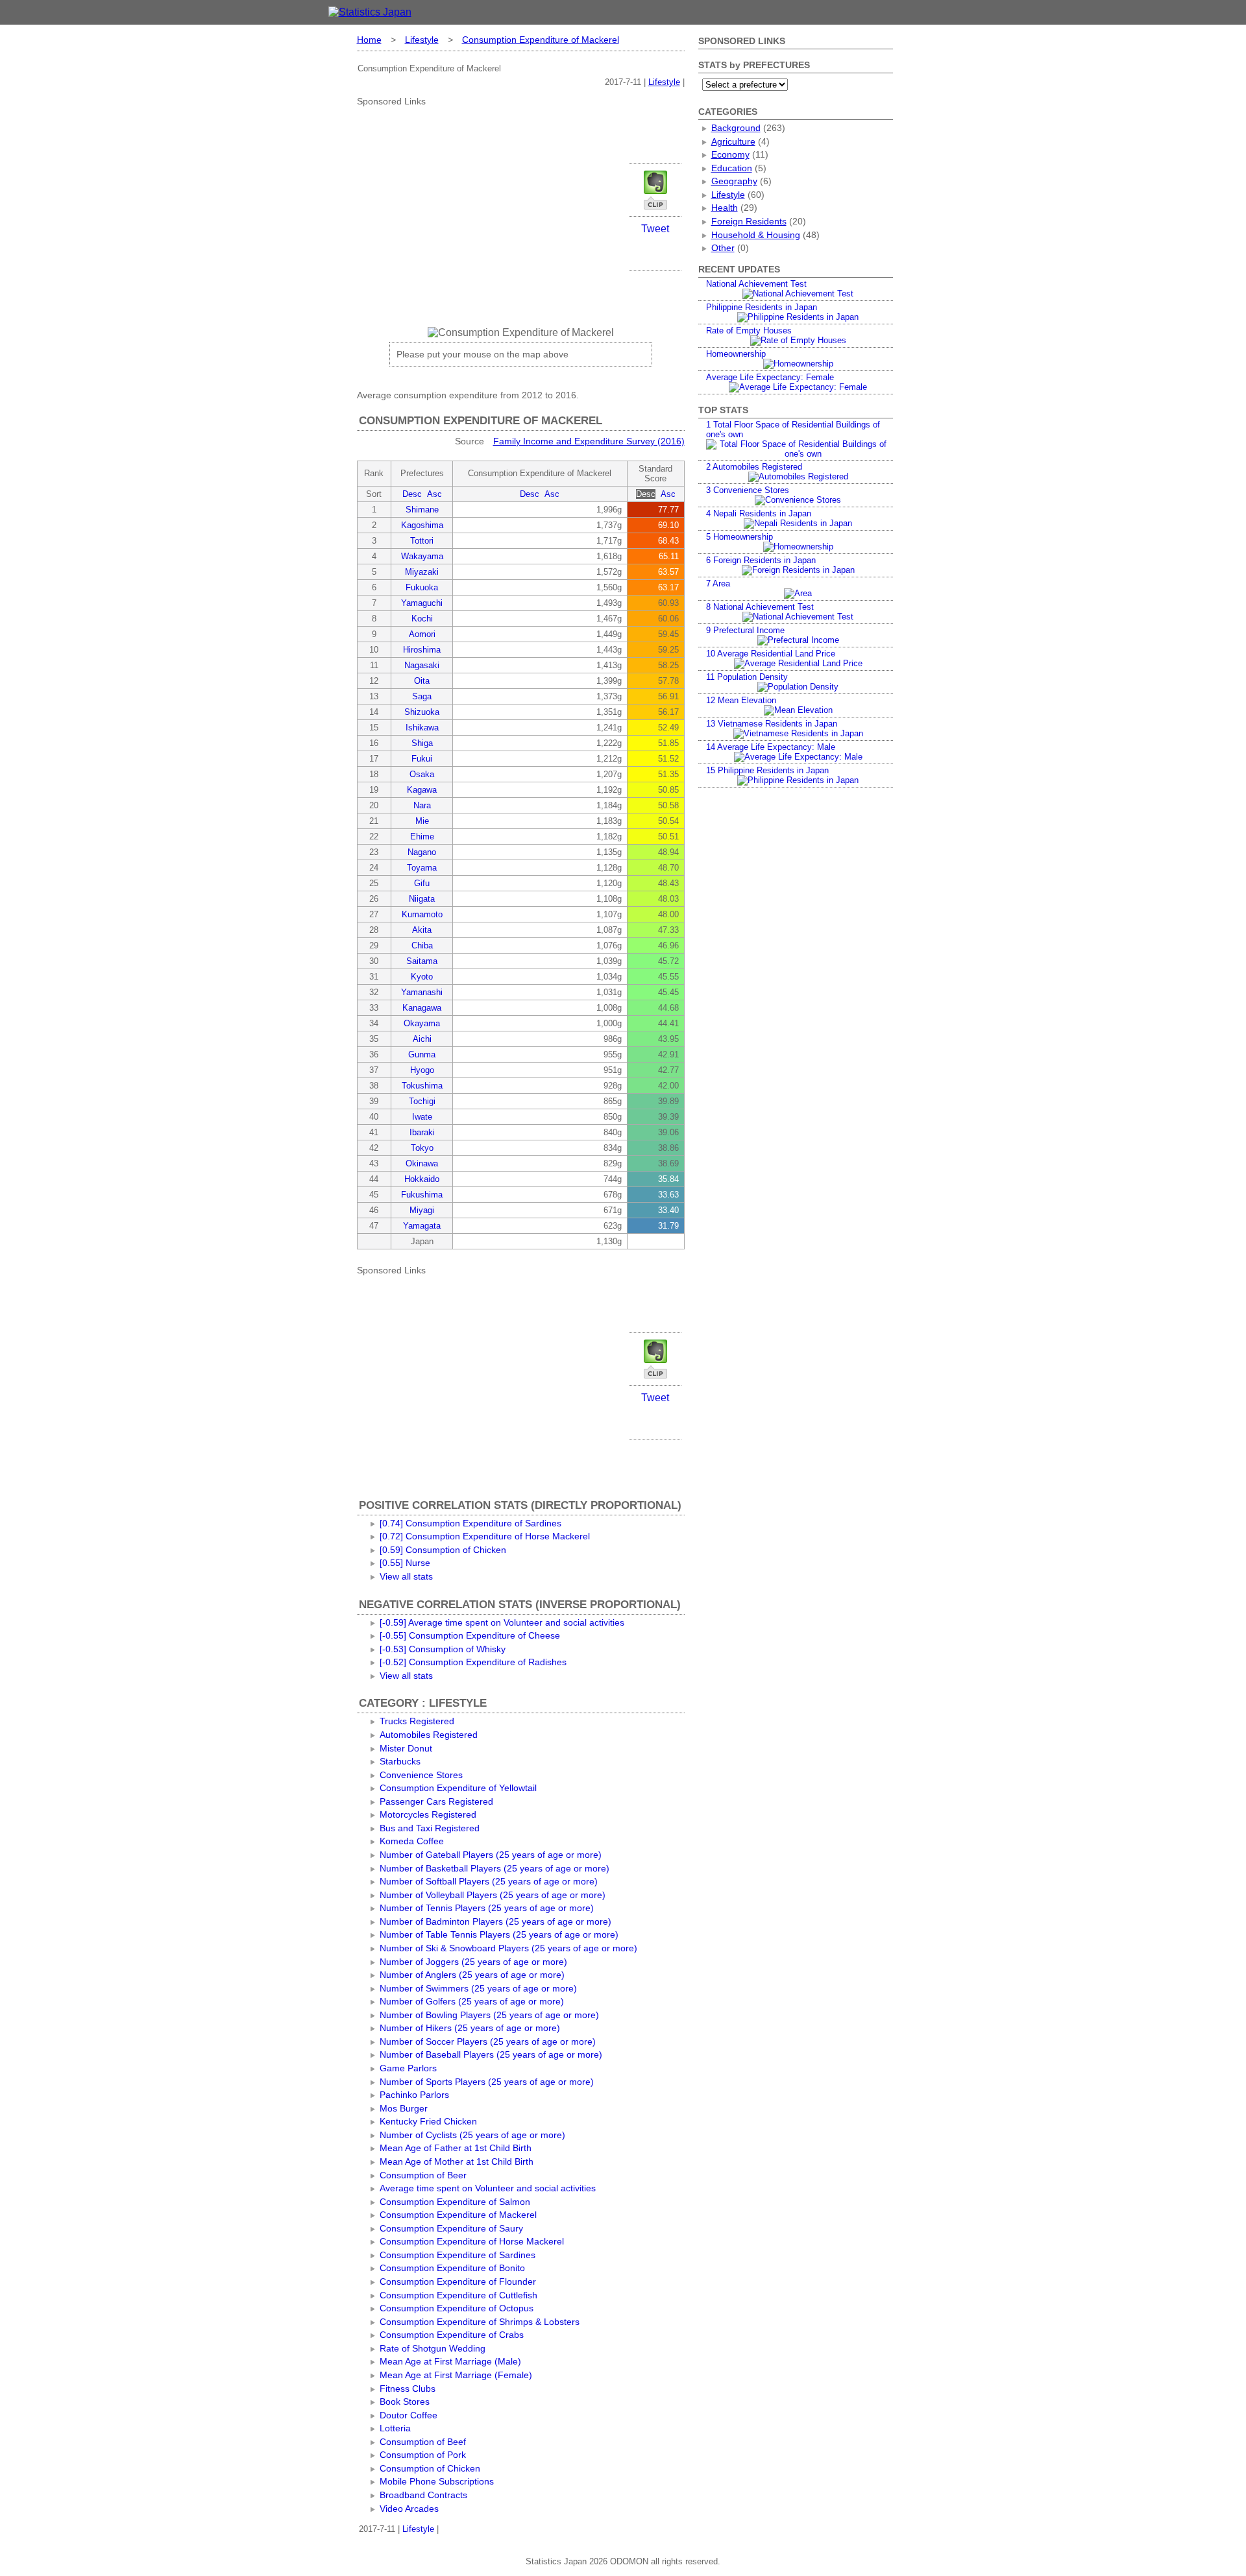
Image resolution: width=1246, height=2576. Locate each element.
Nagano (422, 852)
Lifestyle (422, 40)
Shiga (422, 743)
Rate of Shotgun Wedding (433, 2348)
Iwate (422, 1117)
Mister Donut (406, 1748)
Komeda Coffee (412, 1841)
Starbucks (400, 1761)
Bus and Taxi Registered (430, 1828)
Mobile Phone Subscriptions (437, 2481)
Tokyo (422, 1148)
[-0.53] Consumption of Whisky (443, 1649)
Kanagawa (422, 1008)
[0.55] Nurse (405, 1563)
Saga (422, 696)
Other (723, 248)
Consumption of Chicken (430, 2468)
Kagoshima (422, 525)
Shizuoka (422, 712)
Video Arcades (409, 2509)
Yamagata (422, 1226)
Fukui (422, 759)
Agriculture (733, 141)
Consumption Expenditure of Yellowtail (458, 1788)
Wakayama (422, 556)
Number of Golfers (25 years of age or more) (472, 2001)
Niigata (422, 899)
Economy (730, 154)
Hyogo (422, 1070)
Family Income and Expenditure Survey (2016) (589, 441)
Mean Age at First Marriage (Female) (456, 2375)
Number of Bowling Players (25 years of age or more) (489, 2015)
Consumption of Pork (423, 2455)
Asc (434, 494)
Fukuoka (422, 587)
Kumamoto (422, 914)
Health (725, 208)
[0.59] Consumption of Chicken (443, 1550)
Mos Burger (404, 2108)
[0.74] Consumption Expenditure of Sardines (470, 1523)
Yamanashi (422, 992)
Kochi (422, 619)
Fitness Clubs (408, 2389)
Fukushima (422, 1195)
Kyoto (422, 977)
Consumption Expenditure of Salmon (455, 2202)
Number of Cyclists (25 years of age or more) (472, 2135)
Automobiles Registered (429, 1735)
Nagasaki (422, 665)
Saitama (422, 961)
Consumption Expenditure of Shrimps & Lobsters (480, 2322)
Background (736, 128)
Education (732, 168)
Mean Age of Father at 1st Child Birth (456, 2148)
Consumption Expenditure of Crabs (452, 2335)
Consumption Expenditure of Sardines (458, 2255)
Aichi (422, 1039)
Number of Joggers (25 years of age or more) (473, 1962)
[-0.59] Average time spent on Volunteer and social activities (502, 1622)
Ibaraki (422, 1132)
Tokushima (422, 1086)
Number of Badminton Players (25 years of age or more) (495, 1921)
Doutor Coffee (409, 2415)
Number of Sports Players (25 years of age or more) (487, 2082)
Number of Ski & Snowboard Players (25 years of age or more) (508, 1948)
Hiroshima (422, 650)
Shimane (422, 510)
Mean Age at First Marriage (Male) (450, 2361)
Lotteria (395, 2428)
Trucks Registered (417, 1721)
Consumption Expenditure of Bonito (452, 2268)
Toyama (422, 868)
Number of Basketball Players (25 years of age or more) (495, 1868)
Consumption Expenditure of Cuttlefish (458, 2295)
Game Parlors (408, 2068)
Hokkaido (422, 1179)
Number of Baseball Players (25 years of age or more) (491, 2054)
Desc (412, 494)
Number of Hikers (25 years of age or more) (470, 2028)
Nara (422, 805)
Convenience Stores (421, 1775)
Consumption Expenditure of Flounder (458, 2281)
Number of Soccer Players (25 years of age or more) (488, 2041)
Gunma (422, 1054)
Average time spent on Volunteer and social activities (488, 2188)
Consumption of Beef (423, 2442)
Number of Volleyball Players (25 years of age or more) (493, 1895)
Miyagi (422, 1210)
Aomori (422, 634)
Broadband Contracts (423, 2495)
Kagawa (422, 790)
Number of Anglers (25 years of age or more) (472, 1975)
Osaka (422, 774)
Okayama (422, 1023)
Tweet (655, 229)
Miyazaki (422, 572)
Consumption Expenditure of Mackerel (541, 40)
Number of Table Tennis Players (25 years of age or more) (499, 1934)
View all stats (406, 1576)
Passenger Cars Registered (436, 1801)
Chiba (422, 945)
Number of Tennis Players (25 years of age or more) (487, 1908)
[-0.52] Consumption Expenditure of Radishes (473, 1662)
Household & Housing (756, 235)
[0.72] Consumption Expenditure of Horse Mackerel (485, 1536)
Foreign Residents (749, 221)
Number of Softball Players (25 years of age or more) (489, 1881)
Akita (422, 930)
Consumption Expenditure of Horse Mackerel (472, 2241)
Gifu (422, 883)
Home (369, 40)
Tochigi (422, 1101)
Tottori (422, 541)
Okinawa (422, 1163)
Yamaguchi (422, 603)
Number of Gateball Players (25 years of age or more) (491, 1855)
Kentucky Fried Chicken (428, 2121)
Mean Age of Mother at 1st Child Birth (457, 2161)
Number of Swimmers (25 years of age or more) (478, 1988)
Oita (422, 681)
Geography (734, 181)
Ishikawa (422, 728)
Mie (422, 821)
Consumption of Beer (423, 2175)
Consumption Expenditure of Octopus (457, 2308)
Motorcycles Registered (428, 1814)
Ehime (422, 837)
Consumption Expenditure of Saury (451, 2228)
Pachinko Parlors (414, 2095)
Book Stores (405, 2401)
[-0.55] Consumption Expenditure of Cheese (470, 1635)
